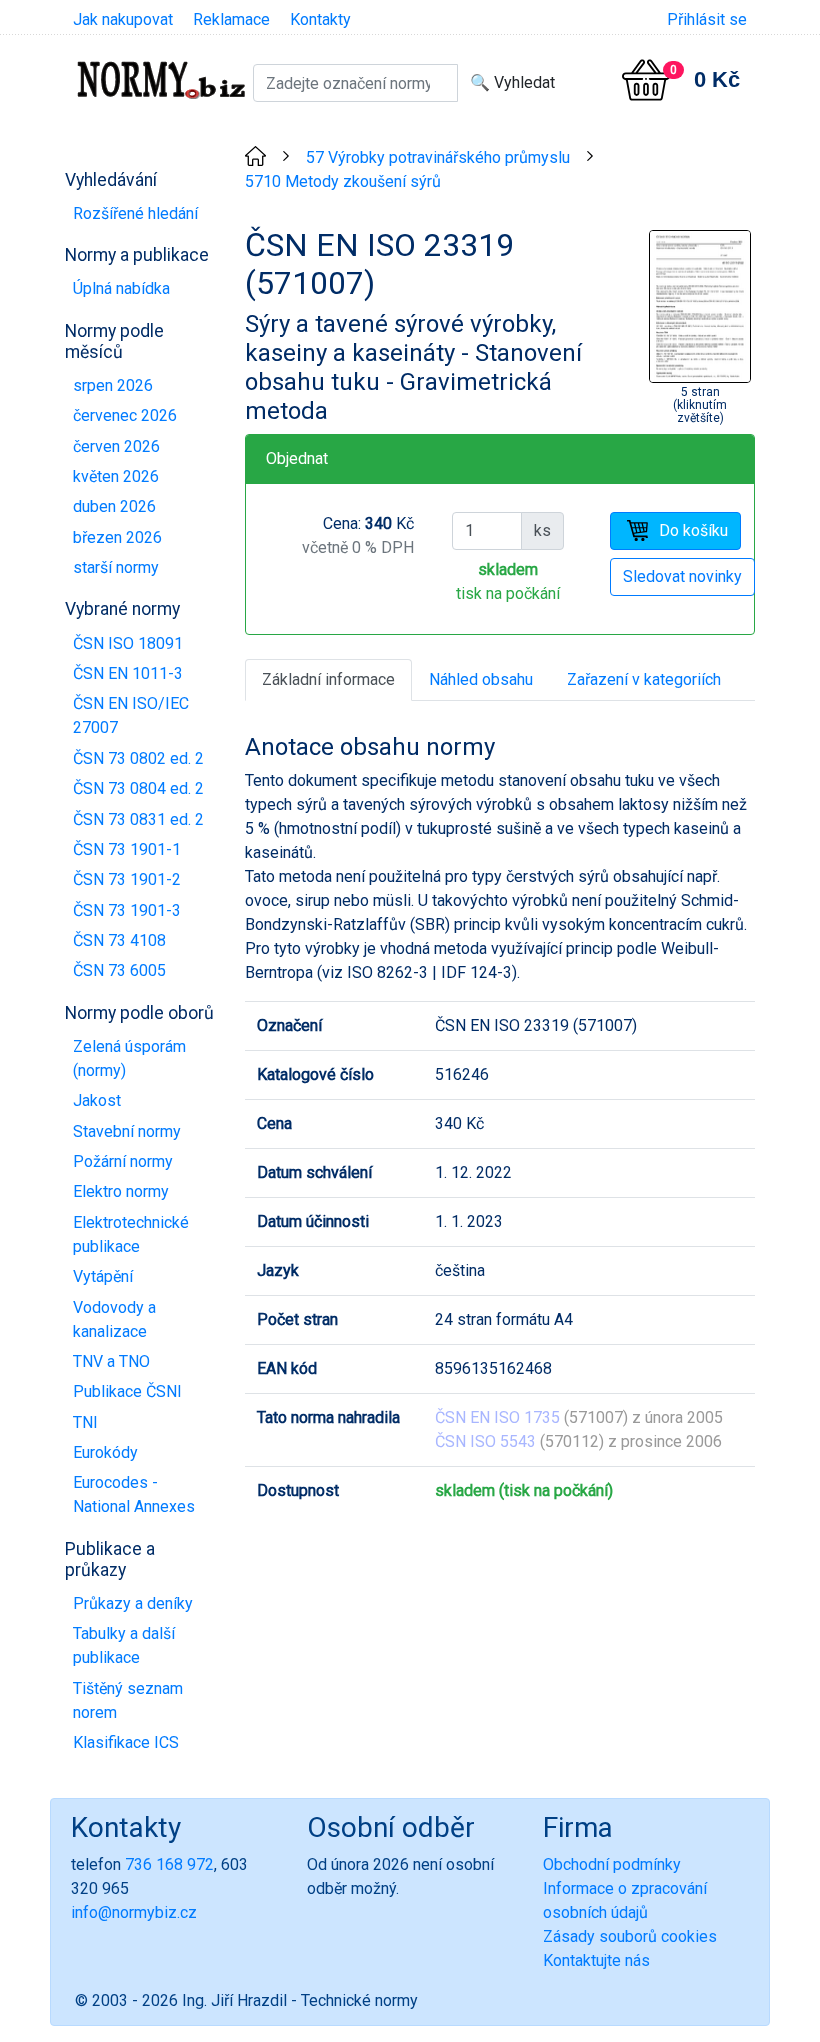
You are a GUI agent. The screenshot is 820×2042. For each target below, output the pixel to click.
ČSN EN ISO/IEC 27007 (131, 715)
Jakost (97, 1100)
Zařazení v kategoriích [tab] (644, 679)
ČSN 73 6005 (119, 970)
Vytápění (103, 1276)
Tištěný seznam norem (128, 1700)
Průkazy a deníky (133, 1603)
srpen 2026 (113, 385)
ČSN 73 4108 (119, 940)
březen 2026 (117, 537)
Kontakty (320, 19)
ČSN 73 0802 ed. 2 (138, 758)
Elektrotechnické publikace (131, 1234)
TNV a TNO (111, 1361)
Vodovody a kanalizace (114, 1319)
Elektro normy (121, 1191)
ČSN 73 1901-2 (127, 879)
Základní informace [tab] (328, 679)
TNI (85, 1422)
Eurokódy (105, 1452)
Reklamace (231, 19)
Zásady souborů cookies (630, 1936)
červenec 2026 (125, 415)
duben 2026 (114, 506)
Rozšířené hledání (135, 213)
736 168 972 (169, 1864)
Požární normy (123, 1161)
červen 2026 (116, 446)
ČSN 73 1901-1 (127, 849)
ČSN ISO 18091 (128, 643)
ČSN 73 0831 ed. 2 (138, 819)
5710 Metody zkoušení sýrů (343, 181)
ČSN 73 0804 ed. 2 (138, 788)
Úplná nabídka (121, 288)
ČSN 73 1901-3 (127, 910)
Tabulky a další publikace (124, 1645)
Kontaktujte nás (596, 1960)
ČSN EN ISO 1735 (497, 1417)
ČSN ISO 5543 (485, 1441)
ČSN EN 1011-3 (128, 673)
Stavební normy (127, 1131)
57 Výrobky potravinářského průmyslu (438, 157)
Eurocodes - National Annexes (134, 1494)
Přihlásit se (707, 19)
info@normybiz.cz (134, 1912)
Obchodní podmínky (612, 1864)
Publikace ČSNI (127, 1391)
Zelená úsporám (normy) (129, 1058)
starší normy (116, 567)
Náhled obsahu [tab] (481, 679)
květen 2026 (116, 476)
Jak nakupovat (123, 19)
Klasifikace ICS (126, 1742)
